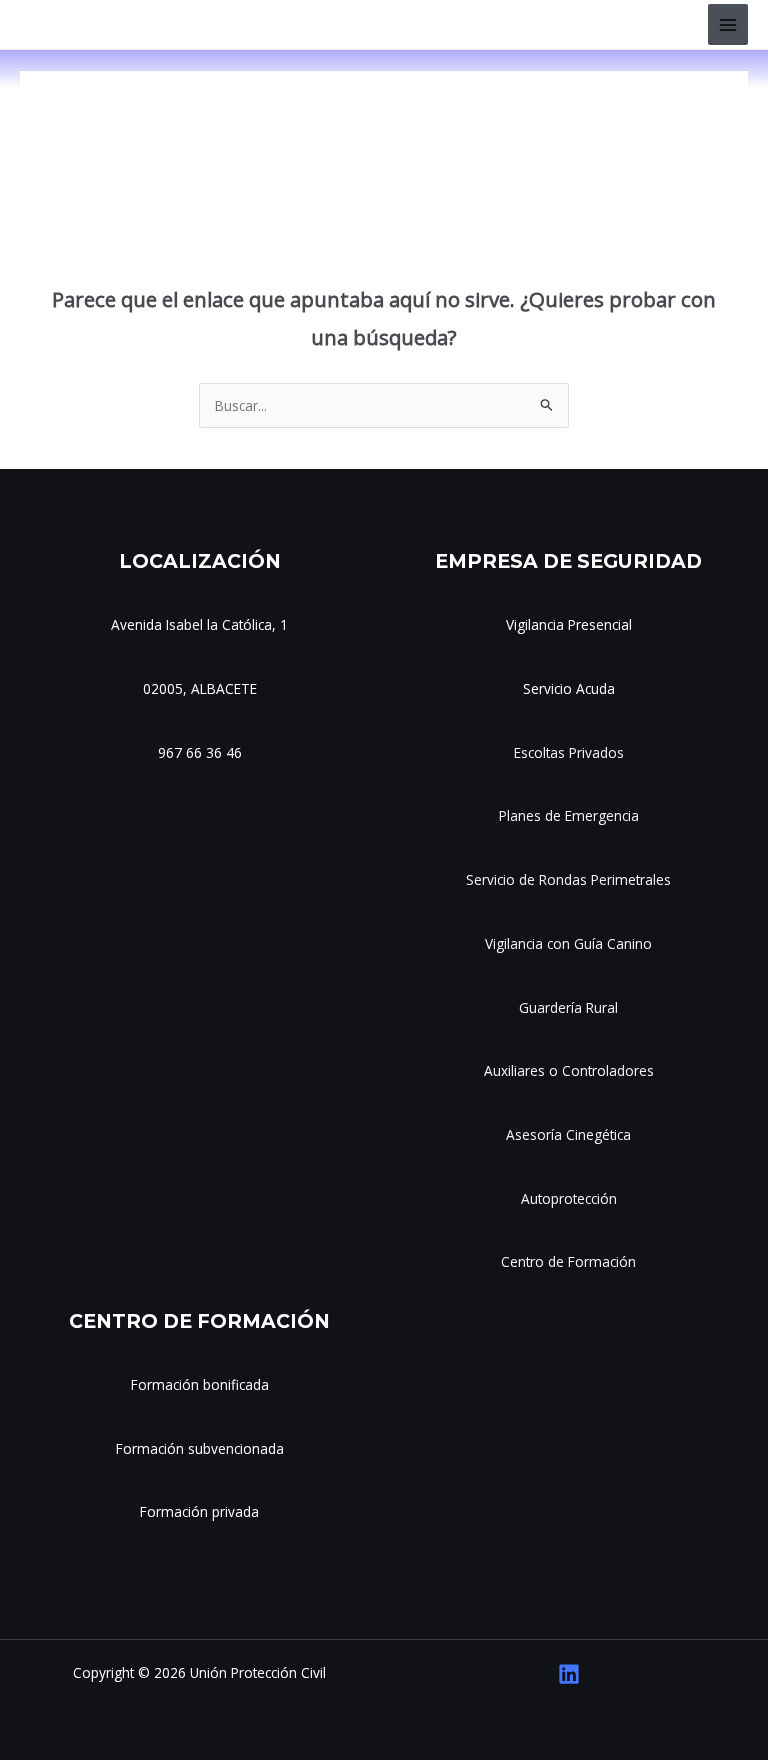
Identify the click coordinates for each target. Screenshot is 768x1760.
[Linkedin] (569, 1674)
